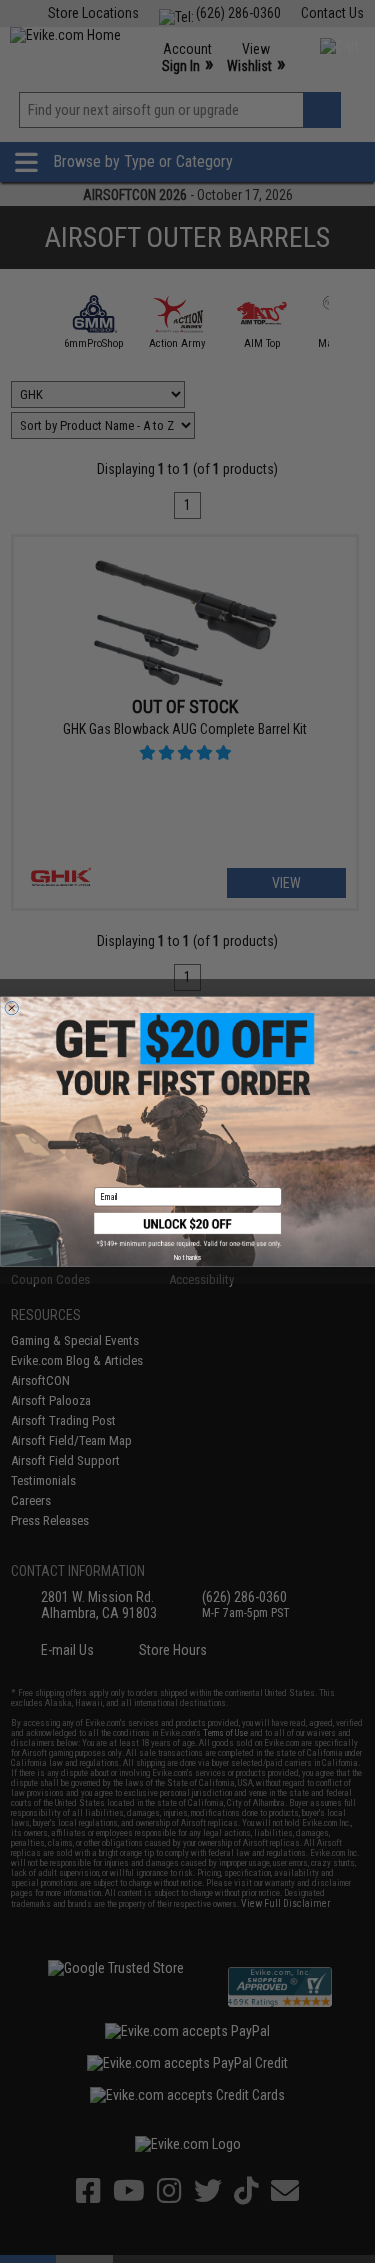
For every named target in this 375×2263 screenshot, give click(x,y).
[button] (188, 1230)
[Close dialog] (12, 1008)
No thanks (187, 1257)
